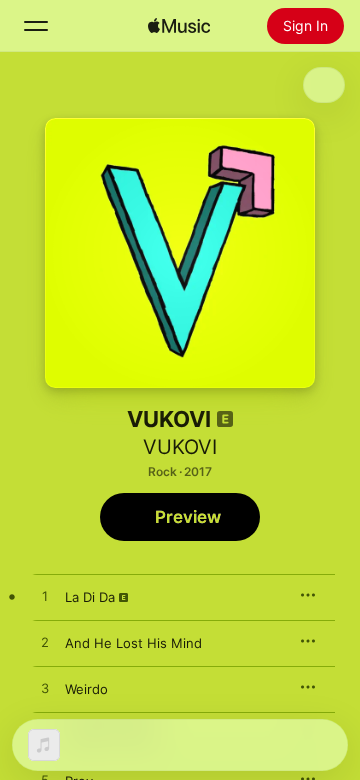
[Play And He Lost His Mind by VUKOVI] (45, 643)
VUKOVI (180, 447)
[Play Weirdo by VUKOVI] (45, 689)
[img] (179, 26)
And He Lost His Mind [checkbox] (133, 643)
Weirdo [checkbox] (86, 689)
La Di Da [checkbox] (90, 597)
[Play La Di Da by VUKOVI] (45, 597)
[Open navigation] (36, 26)
